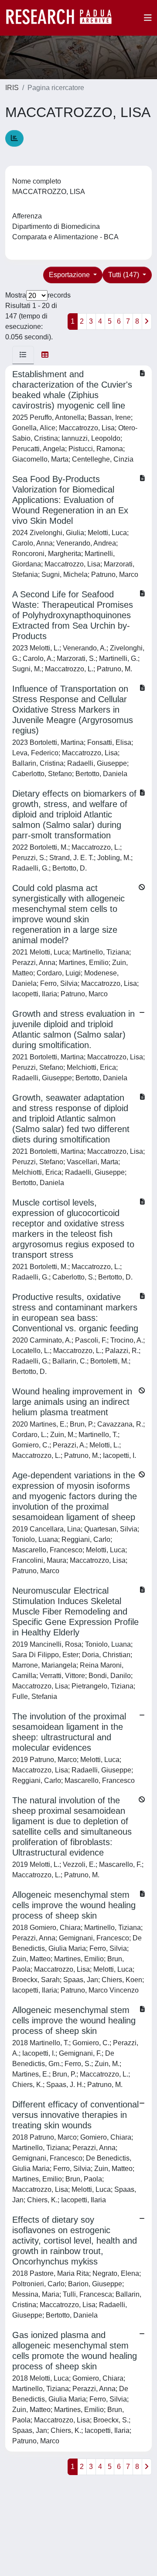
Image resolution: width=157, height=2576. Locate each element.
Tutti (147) (125, 275)
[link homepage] (63, 18)
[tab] (23, 355)
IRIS (12, 88)
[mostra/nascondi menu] (148, 18)
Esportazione (70, 275)
